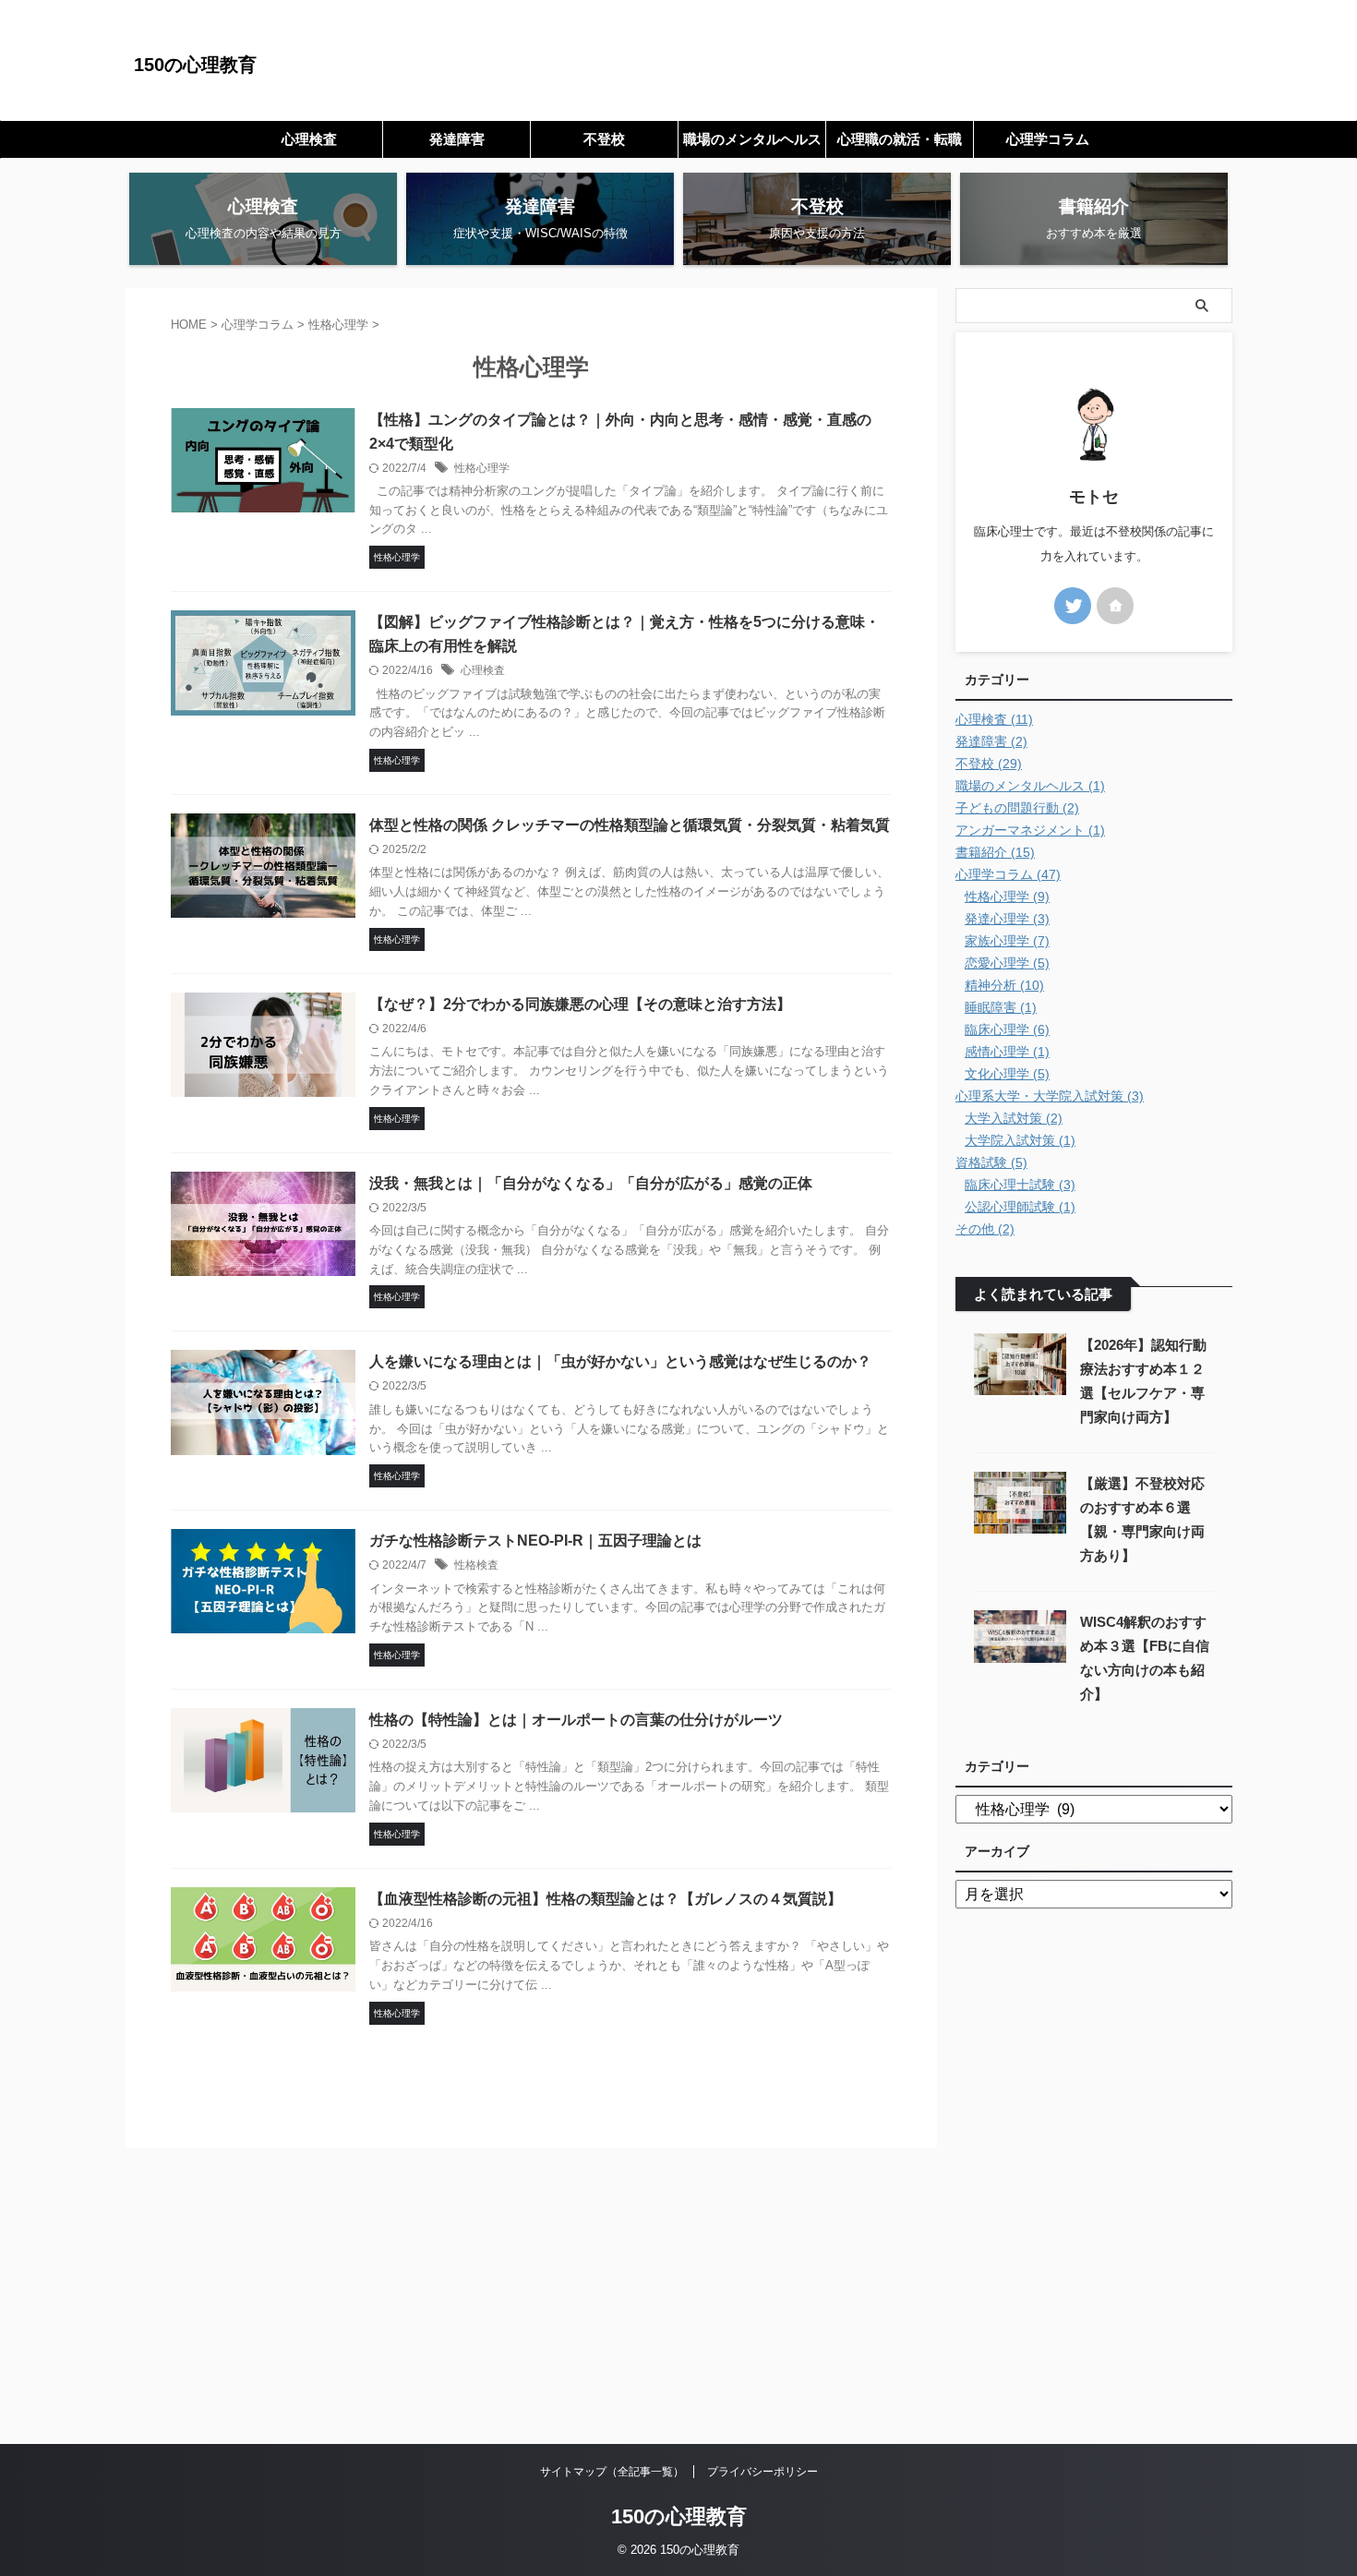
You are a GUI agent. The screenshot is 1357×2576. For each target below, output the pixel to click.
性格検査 (476, 1565)
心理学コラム (1048, 139)
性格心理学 (482, 468)
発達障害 (457, 139)
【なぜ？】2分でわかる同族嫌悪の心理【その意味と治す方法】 (580, 1004)
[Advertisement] (678, 2305)
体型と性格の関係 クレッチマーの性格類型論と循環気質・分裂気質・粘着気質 (630, 825)
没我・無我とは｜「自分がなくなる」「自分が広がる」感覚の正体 (591, 1183)
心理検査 (309, 139)
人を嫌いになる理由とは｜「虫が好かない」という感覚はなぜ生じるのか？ (620, 1361)
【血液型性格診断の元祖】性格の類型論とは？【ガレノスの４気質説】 (606, 1899)
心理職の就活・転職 (900, 139)
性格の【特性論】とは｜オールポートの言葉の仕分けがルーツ (576, 1720)
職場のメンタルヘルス (752, 139)
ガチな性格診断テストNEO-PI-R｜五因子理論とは (535, 1541)
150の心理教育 (195, 65)
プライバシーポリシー (763, 2472)
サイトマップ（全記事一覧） (612, 2472)
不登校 (604, 139)
